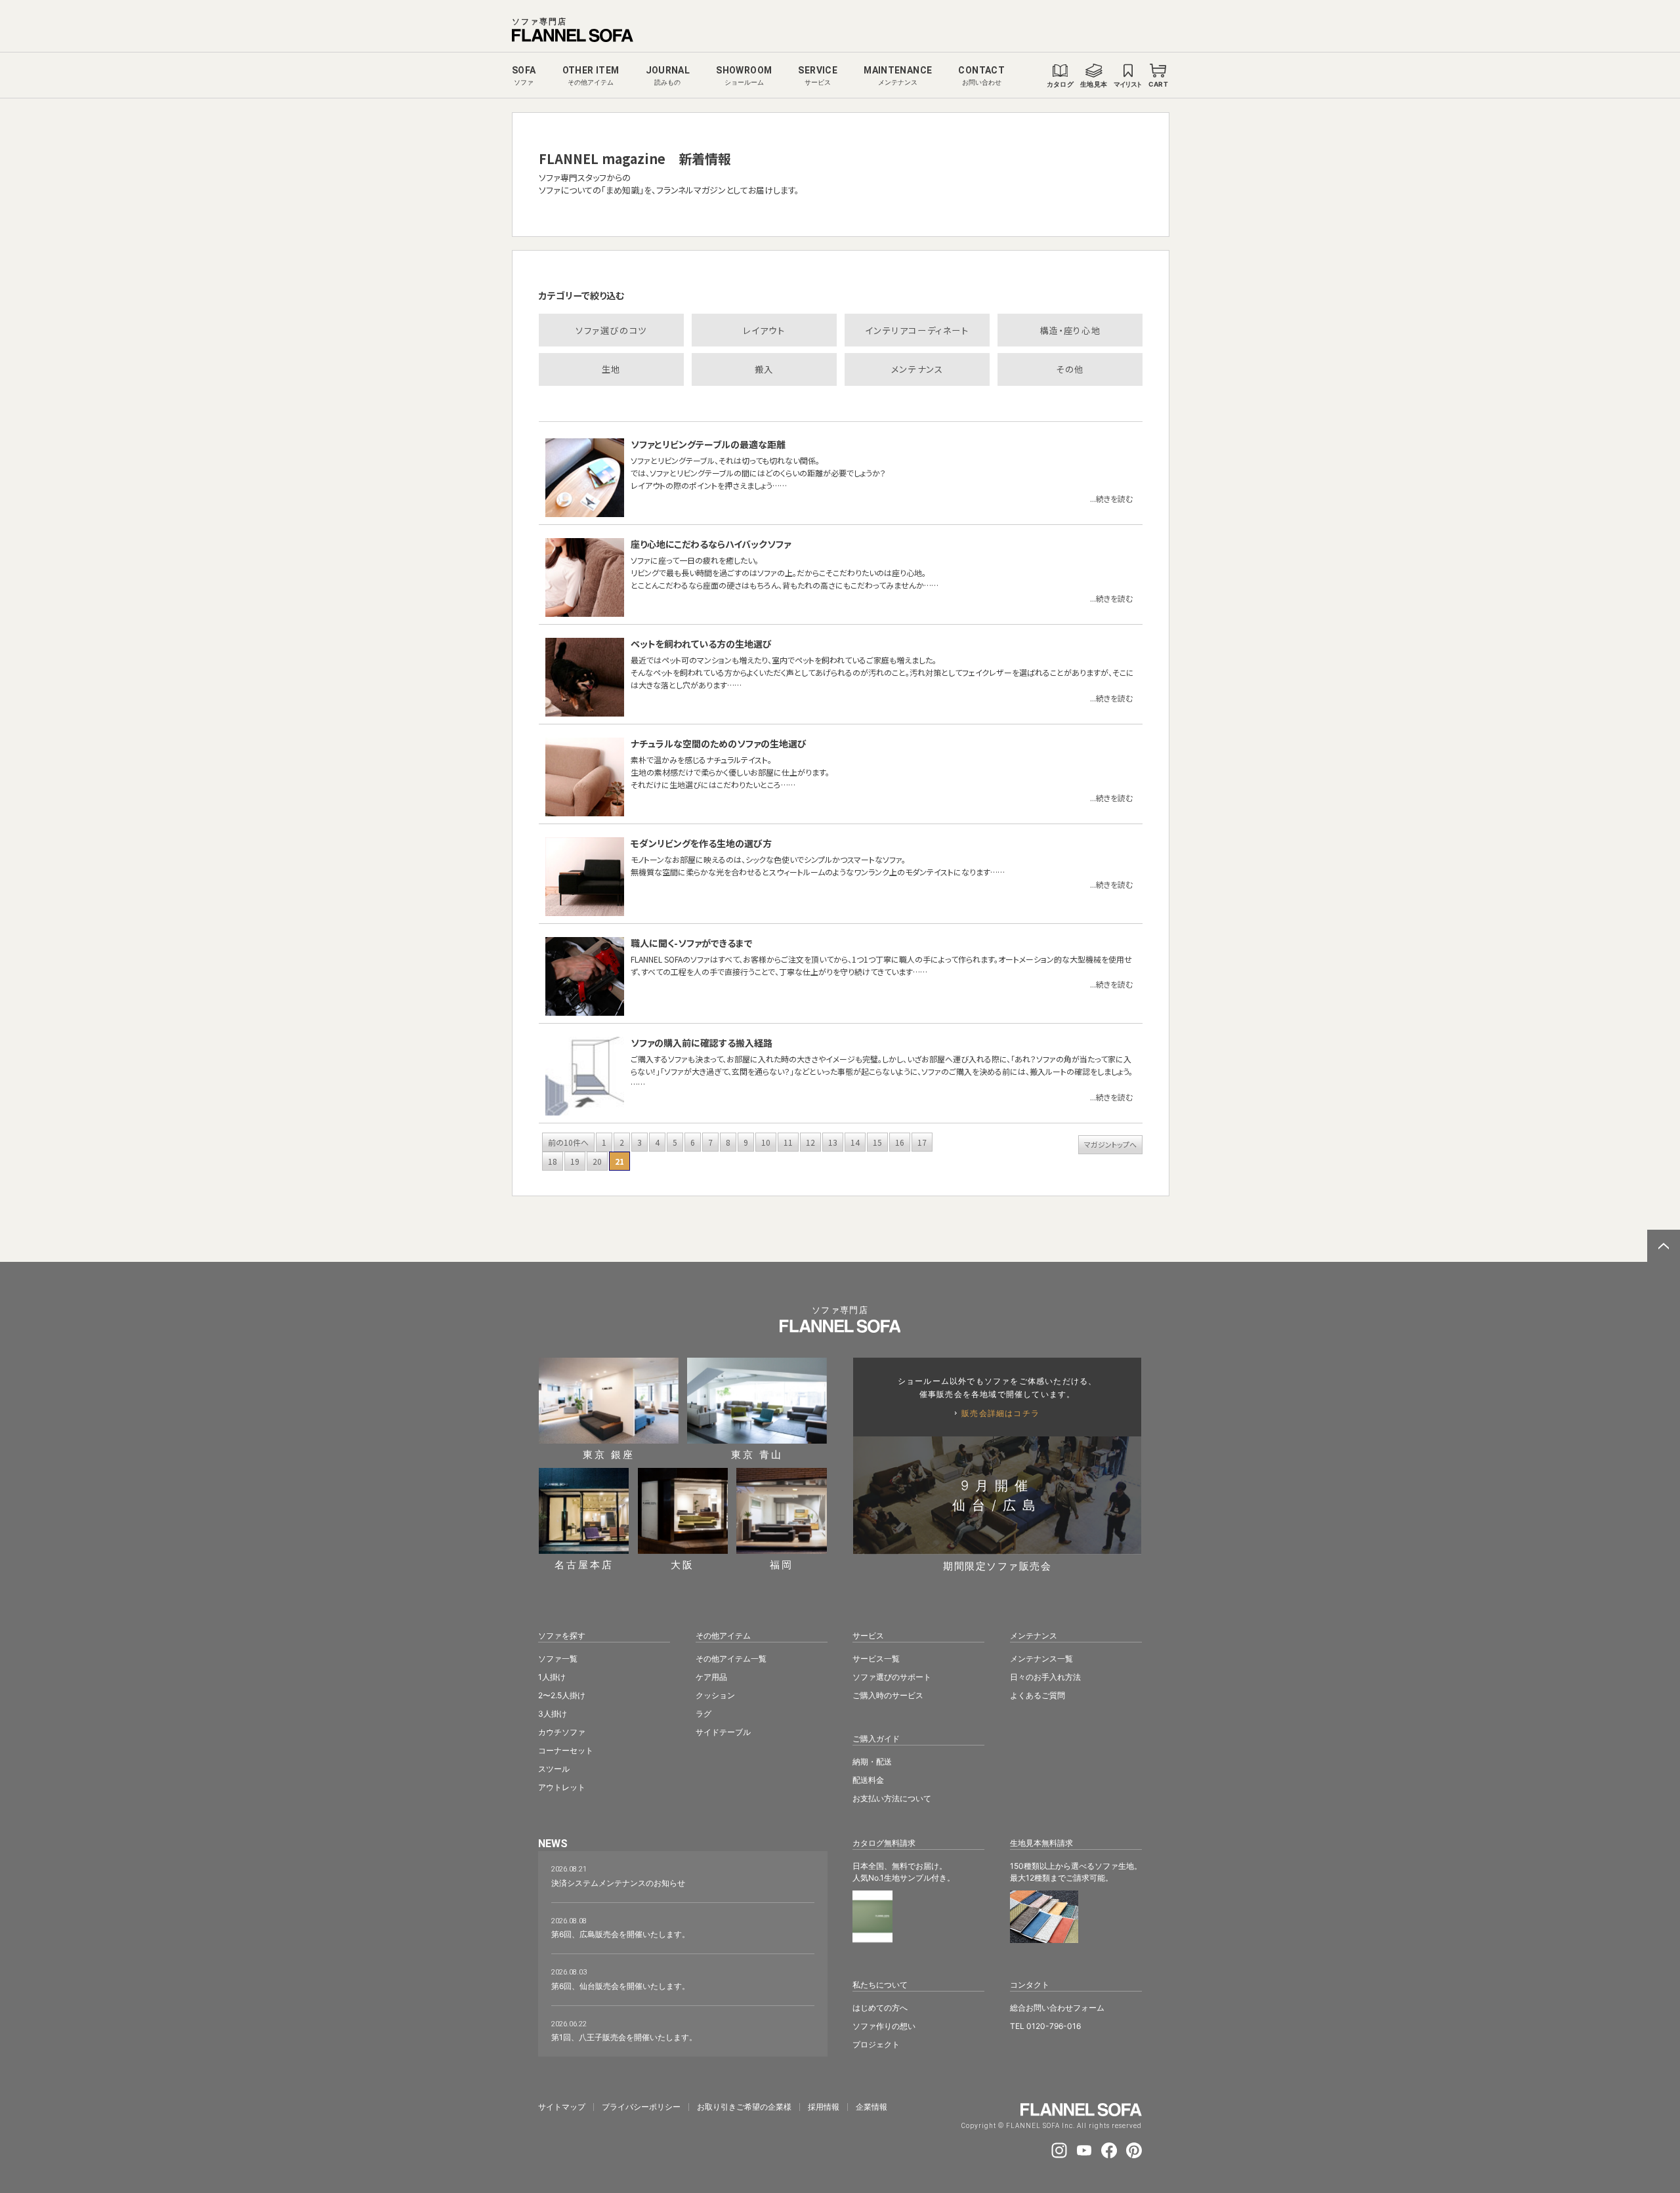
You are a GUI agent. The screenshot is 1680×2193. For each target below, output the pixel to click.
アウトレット (562, 1787)
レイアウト (764, 330)
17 (922, 1142)
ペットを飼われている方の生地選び (701, 644)
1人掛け (552, 1677)
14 (855, 1142)
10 (766, 1142)
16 (900, 1142)
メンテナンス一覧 (1041, 1659)
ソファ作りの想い (884, 2026)
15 (877, 1142)
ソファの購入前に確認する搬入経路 (702, 1043)
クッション (715, 1695)
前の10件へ (568, 1142)
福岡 (782, 1564)
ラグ (703, 1714)
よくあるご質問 (1038, 1695)
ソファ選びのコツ (611, 330)
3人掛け (553, 1714)
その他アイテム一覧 (731, 1659)
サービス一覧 (876, 1659)
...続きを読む (1111, 498)
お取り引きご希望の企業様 (744, 2107)
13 (833, 1142)
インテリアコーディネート (917, 330)
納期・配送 (872, 1762)
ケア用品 (711, 1677)
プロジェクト (876, 2044)
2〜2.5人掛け (562, 1695)
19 (575, 1161)
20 (597, 1161)
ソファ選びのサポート (892, 1677)
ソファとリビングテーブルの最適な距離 (708, 444)
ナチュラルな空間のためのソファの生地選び (719, 743)
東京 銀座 (609, 1454)
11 (788, 1142)
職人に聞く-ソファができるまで (692, 943)
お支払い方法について (892, 1798)
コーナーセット (566, 1750)
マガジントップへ (1110, 1144)
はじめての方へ (880, 2008)
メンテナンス (917, 369)
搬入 (764, 369)
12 (810, 1142)
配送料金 (868, 1780)
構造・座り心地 (1070, 330)
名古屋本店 (584, 1564)
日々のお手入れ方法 (1045, 1677)
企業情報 (871, 2107)
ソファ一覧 (558, 1659)
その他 (1070, 369)
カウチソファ (562, 1732)
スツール (554, 1769)
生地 (611, 369)
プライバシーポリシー (641, 2107)
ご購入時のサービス (888, 1695)
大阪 (682, 1564)
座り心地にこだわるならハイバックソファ (711, 544)
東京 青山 (757, 1454)
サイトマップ (562, 2107)
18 (553, 1161)
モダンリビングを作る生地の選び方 (701, 843)
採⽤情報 (824, 2107)
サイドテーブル (723, 1732)
